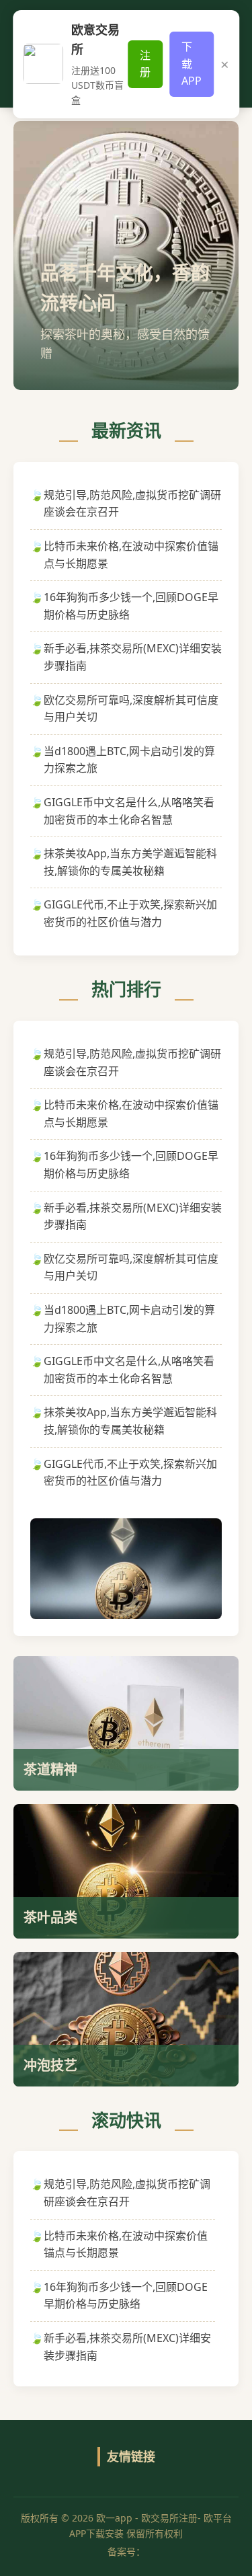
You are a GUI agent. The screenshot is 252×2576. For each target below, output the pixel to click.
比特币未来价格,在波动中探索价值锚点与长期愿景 (131, 555)
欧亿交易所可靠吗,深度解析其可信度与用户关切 (131, 709)
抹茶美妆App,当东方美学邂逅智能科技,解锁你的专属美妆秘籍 (130, 862)
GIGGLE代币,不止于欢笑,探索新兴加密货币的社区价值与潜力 (130, 913)
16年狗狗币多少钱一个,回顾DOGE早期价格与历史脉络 (131, 606)
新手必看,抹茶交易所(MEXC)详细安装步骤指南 (133, 657)
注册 (145, 64)
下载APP (192, 64)
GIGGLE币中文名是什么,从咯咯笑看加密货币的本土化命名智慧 (129, 811)
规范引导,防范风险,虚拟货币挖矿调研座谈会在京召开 (132, 504)
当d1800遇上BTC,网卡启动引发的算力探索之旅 (129, 760)
